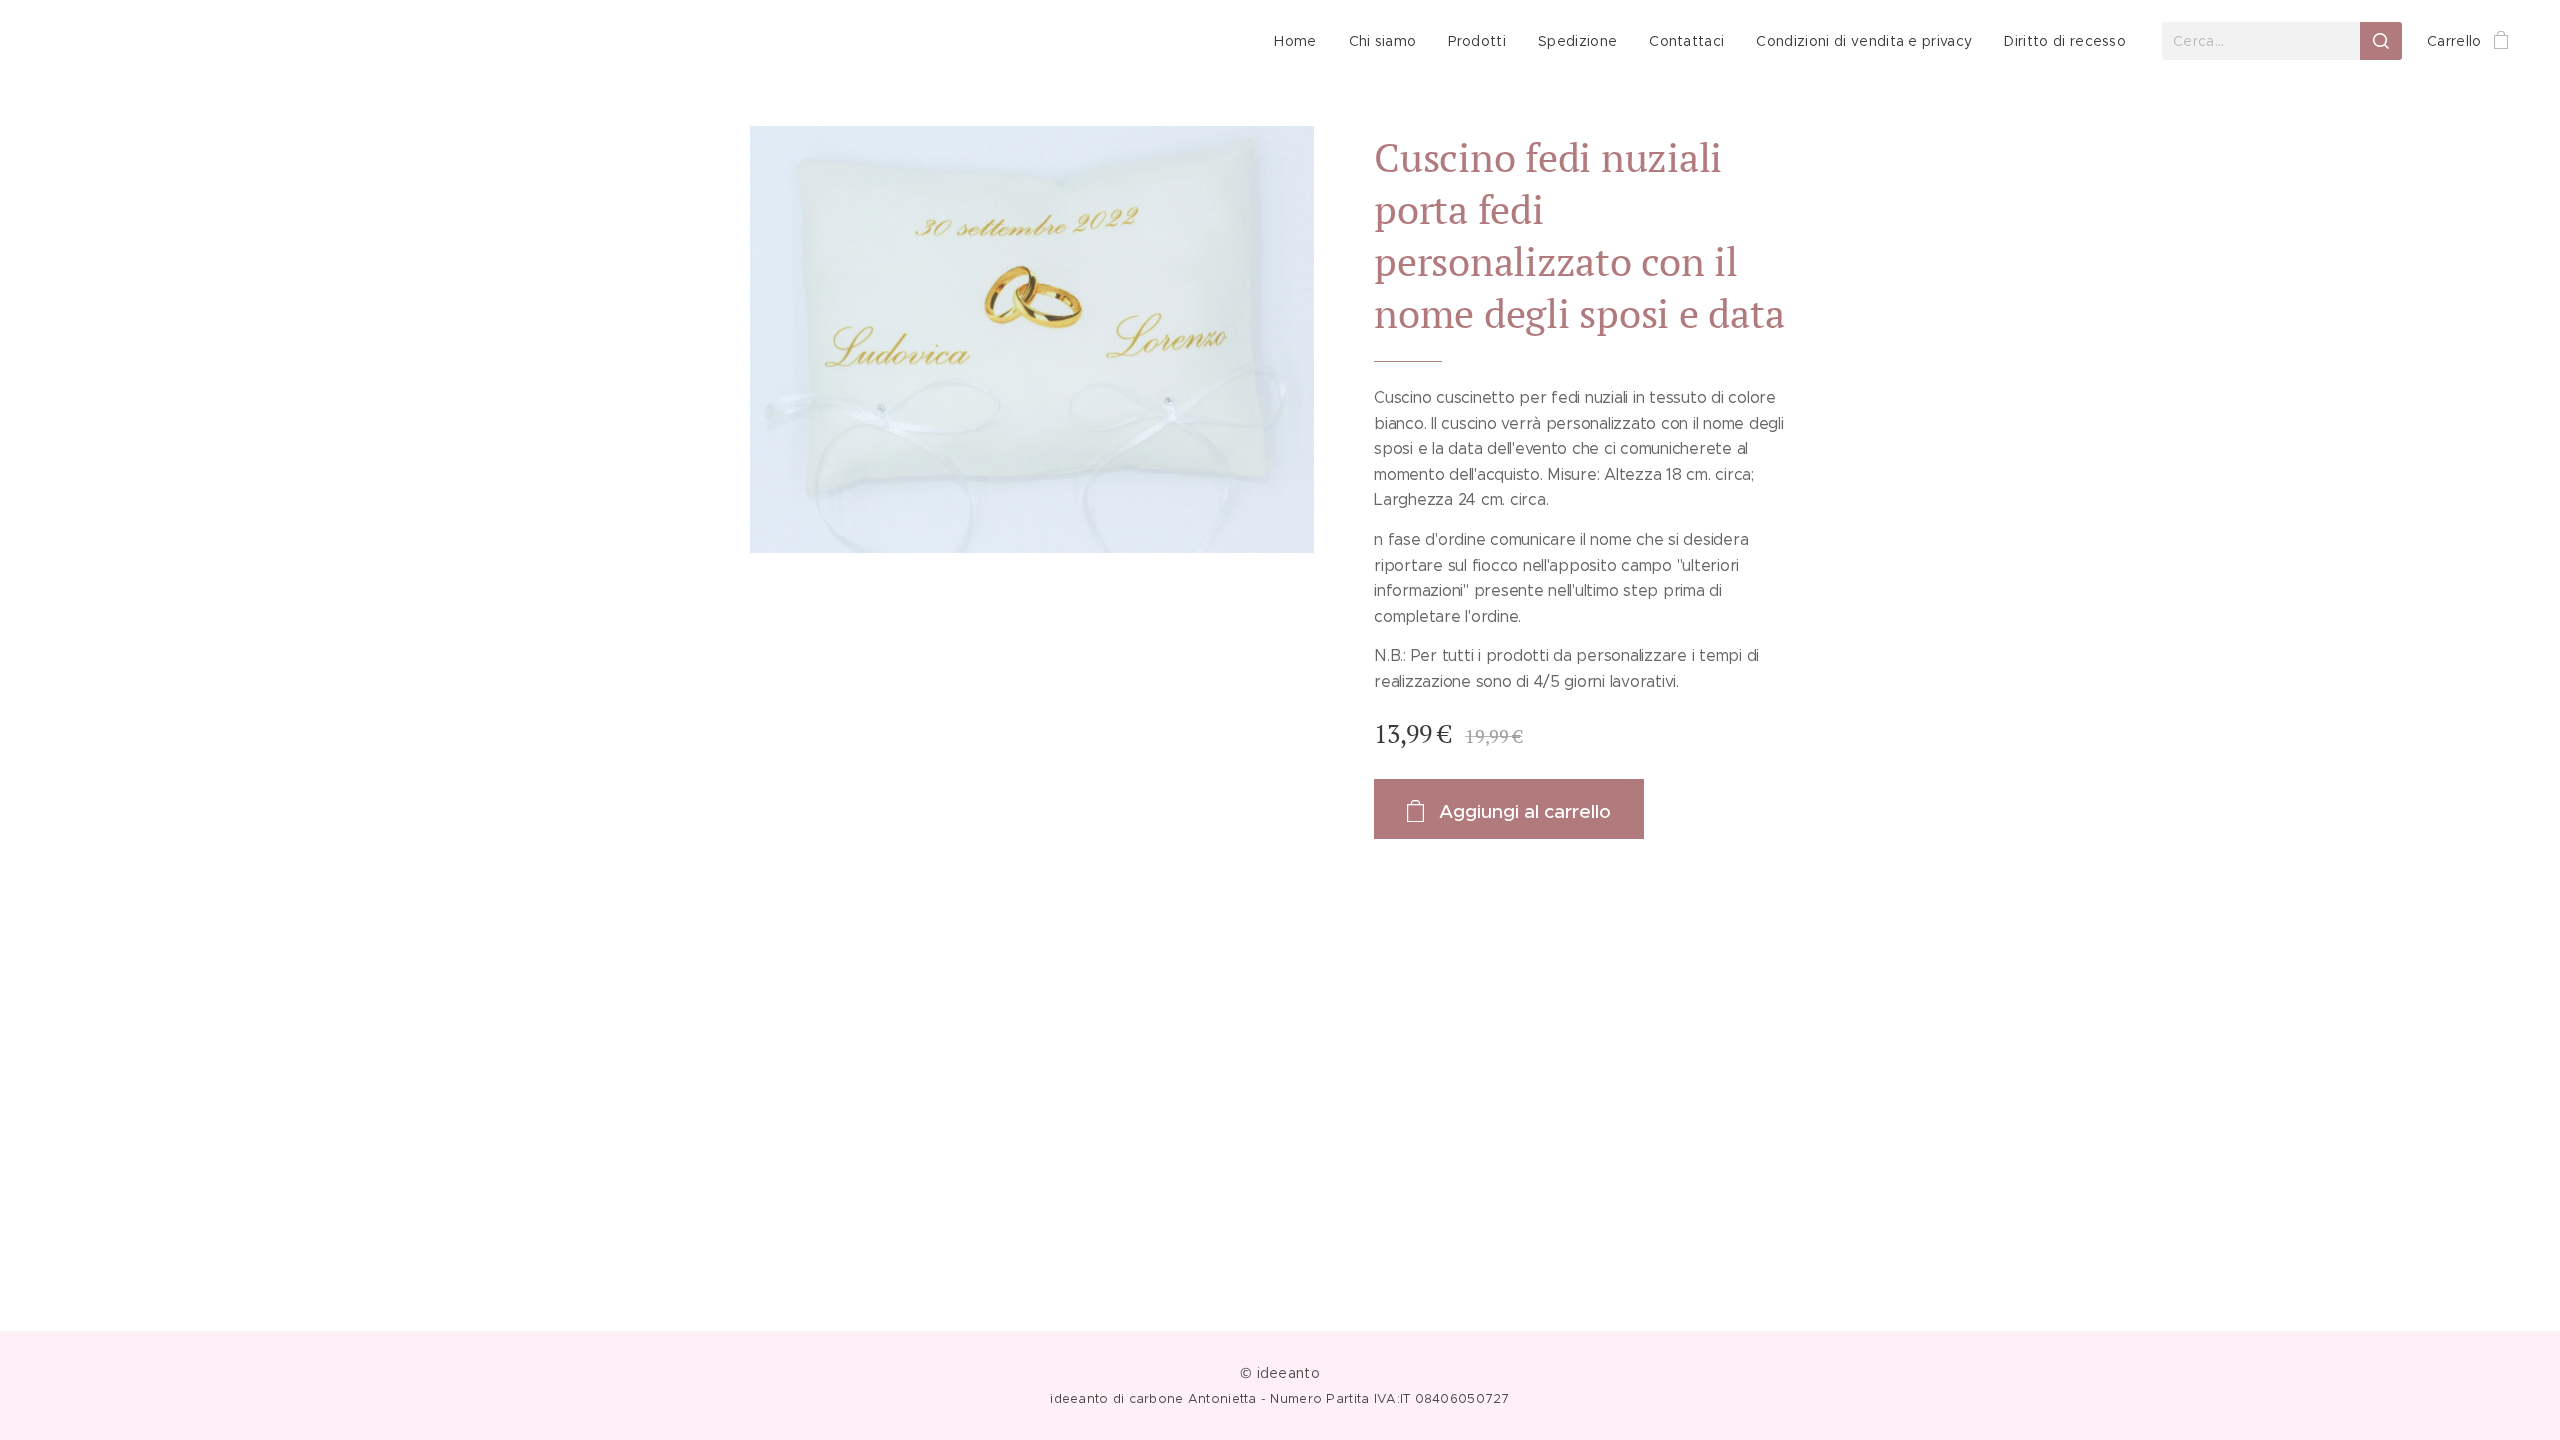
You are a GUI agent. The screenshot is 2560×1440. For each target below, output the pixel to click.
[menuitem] (1300, 41)
